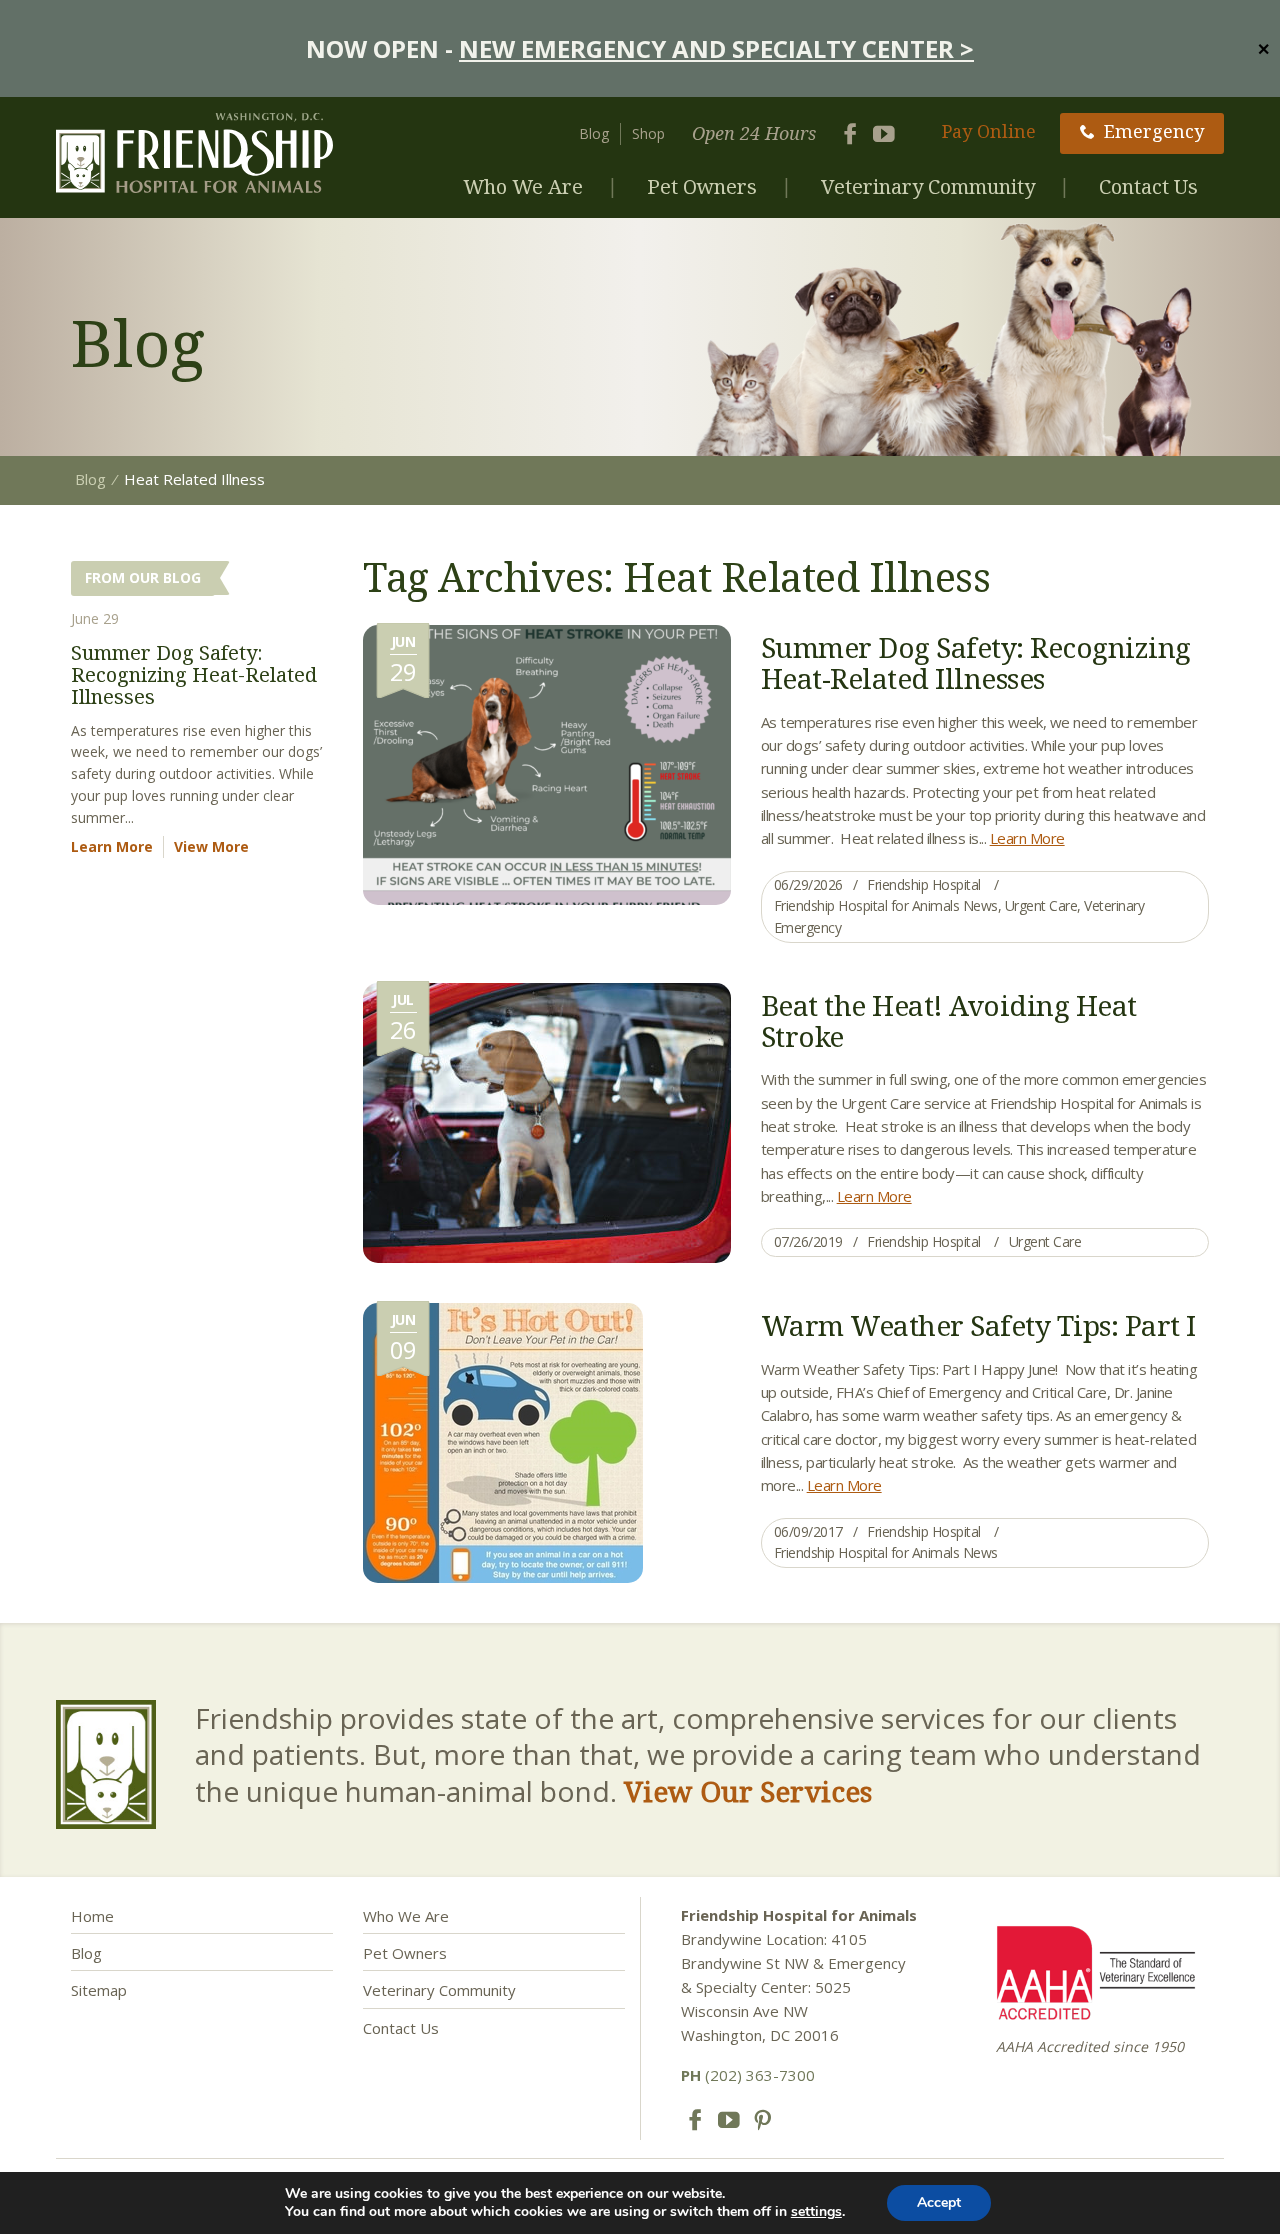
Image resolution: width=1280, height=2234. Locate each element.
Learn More (1027, 838)
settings (816, 2212)
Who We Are (523, 186)
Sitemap (99, 1990)
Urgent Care (1041, 905)
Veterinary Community (928, 186)
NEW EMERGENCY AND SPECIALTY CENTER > (716, 48)
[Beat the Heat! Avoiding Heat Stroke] (547, 1121)
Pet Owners (702, 186)
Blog (594, 133)
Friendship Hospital (924, 884)
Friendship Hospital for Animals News (886, 905)
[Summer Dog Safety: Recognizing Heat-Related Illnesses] (547, 763)
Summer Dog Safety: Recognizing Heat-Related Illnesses (976, 662)
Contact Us (1148, 186)
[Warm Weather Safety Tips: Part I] (503, 1441)
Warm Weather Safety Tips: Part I (978, 1325)
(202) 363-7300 (748, 2075)
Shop (648, 133)
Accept (939, 2202)
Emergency (1154, 131)
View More (211, 846)
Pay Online (989, 131)
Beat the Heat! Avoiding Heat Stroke (949, 1020)
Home (92, 1916)
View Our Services (748, 1791)
